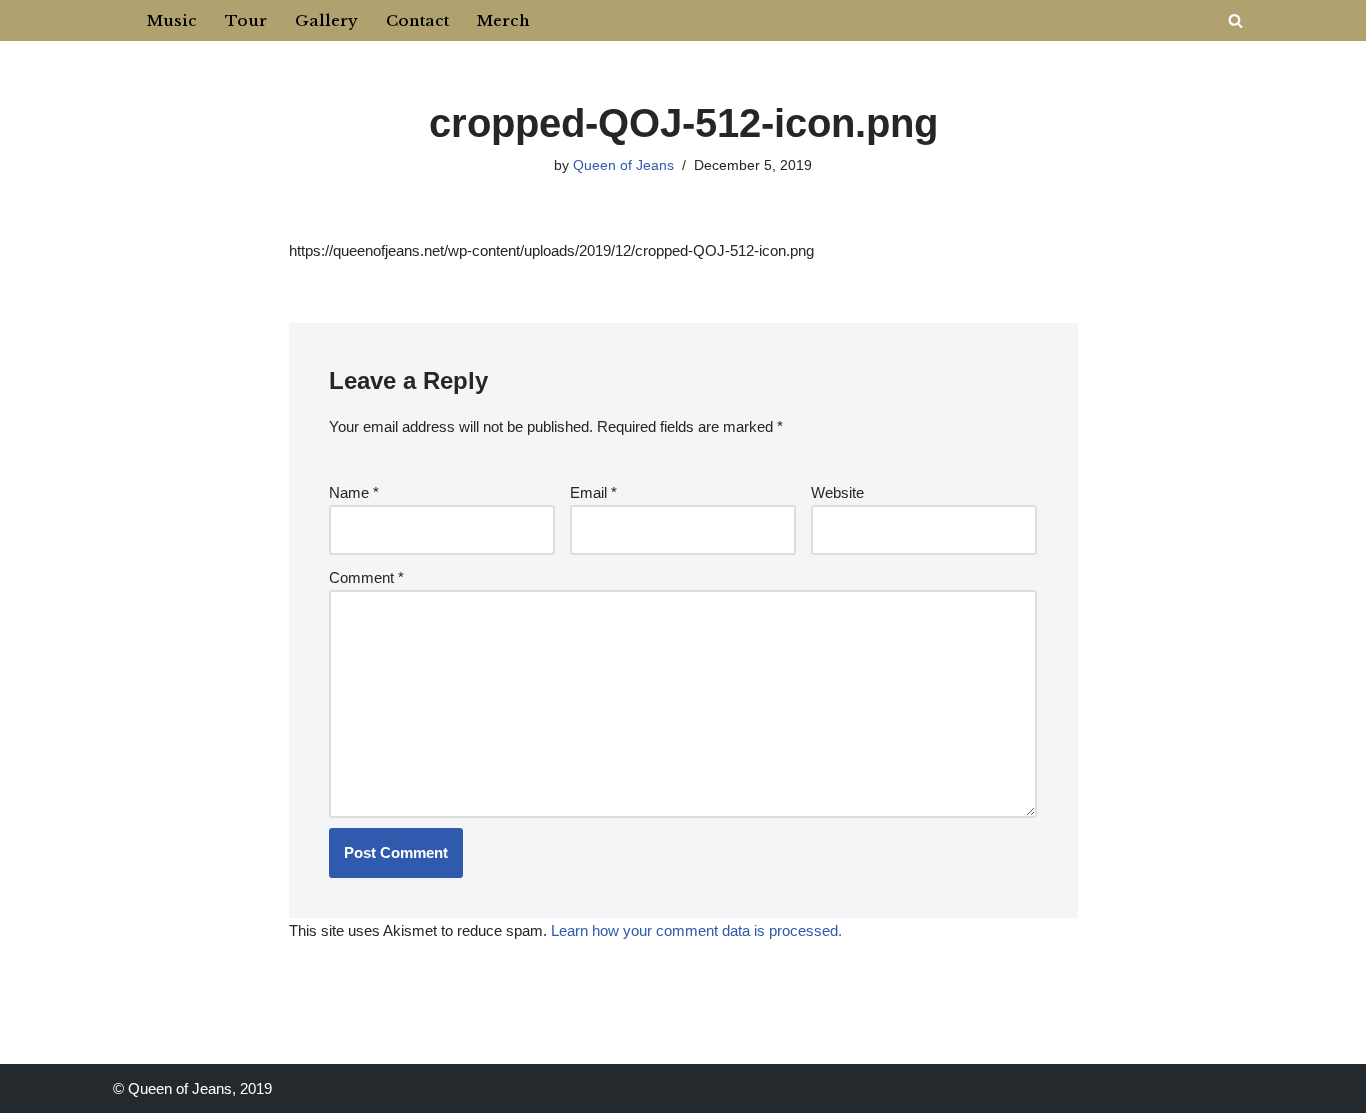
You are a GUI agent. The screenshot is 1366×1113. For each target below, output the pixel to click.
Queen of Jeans (623, 165)
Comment (366, 577)
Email (593, 492)
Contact (417, 20)
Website (837, 492)
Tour (246, 20)
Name (354, 492)
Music (172, 20)
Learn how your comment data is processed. (696, 930)
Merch (503, 20)
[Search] (1235, 20)
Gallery (326, 20)
